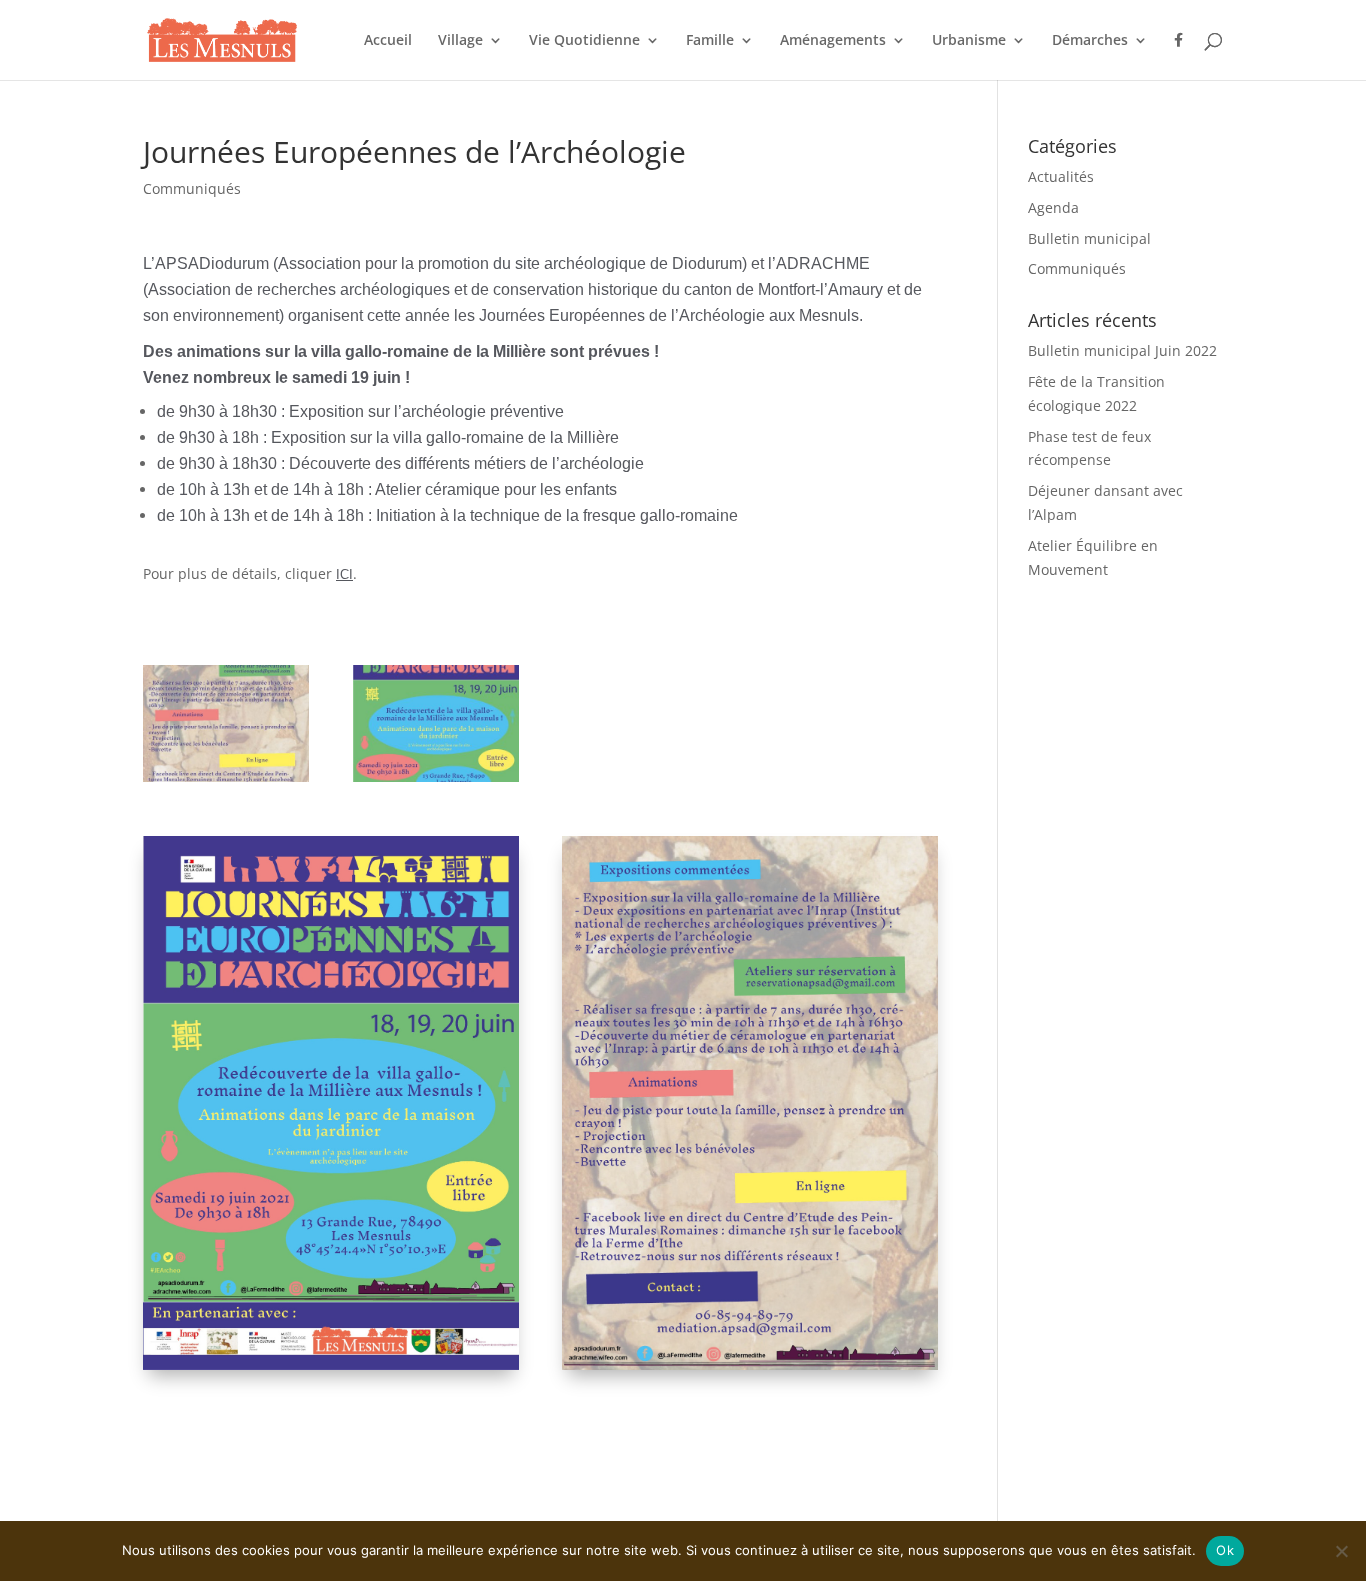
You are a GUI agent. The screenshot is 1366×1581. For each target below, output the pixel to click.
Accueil (388, 41)
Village (460, 41)
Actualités (1061, 176)
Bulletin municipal (1089, 238)
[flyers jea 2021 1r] (436, 781)
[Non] (1341, 1551)
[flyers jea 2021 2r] (226, 781)
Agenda (1053, 207)
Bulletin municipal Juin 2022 (1122, 350)
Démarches (1090, 41)
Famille (710, 41)
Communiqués (192, 188)
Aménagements (833, 41)
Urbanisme (969, 41)
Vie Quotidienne (584, 41)
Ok (1225, 1550)
